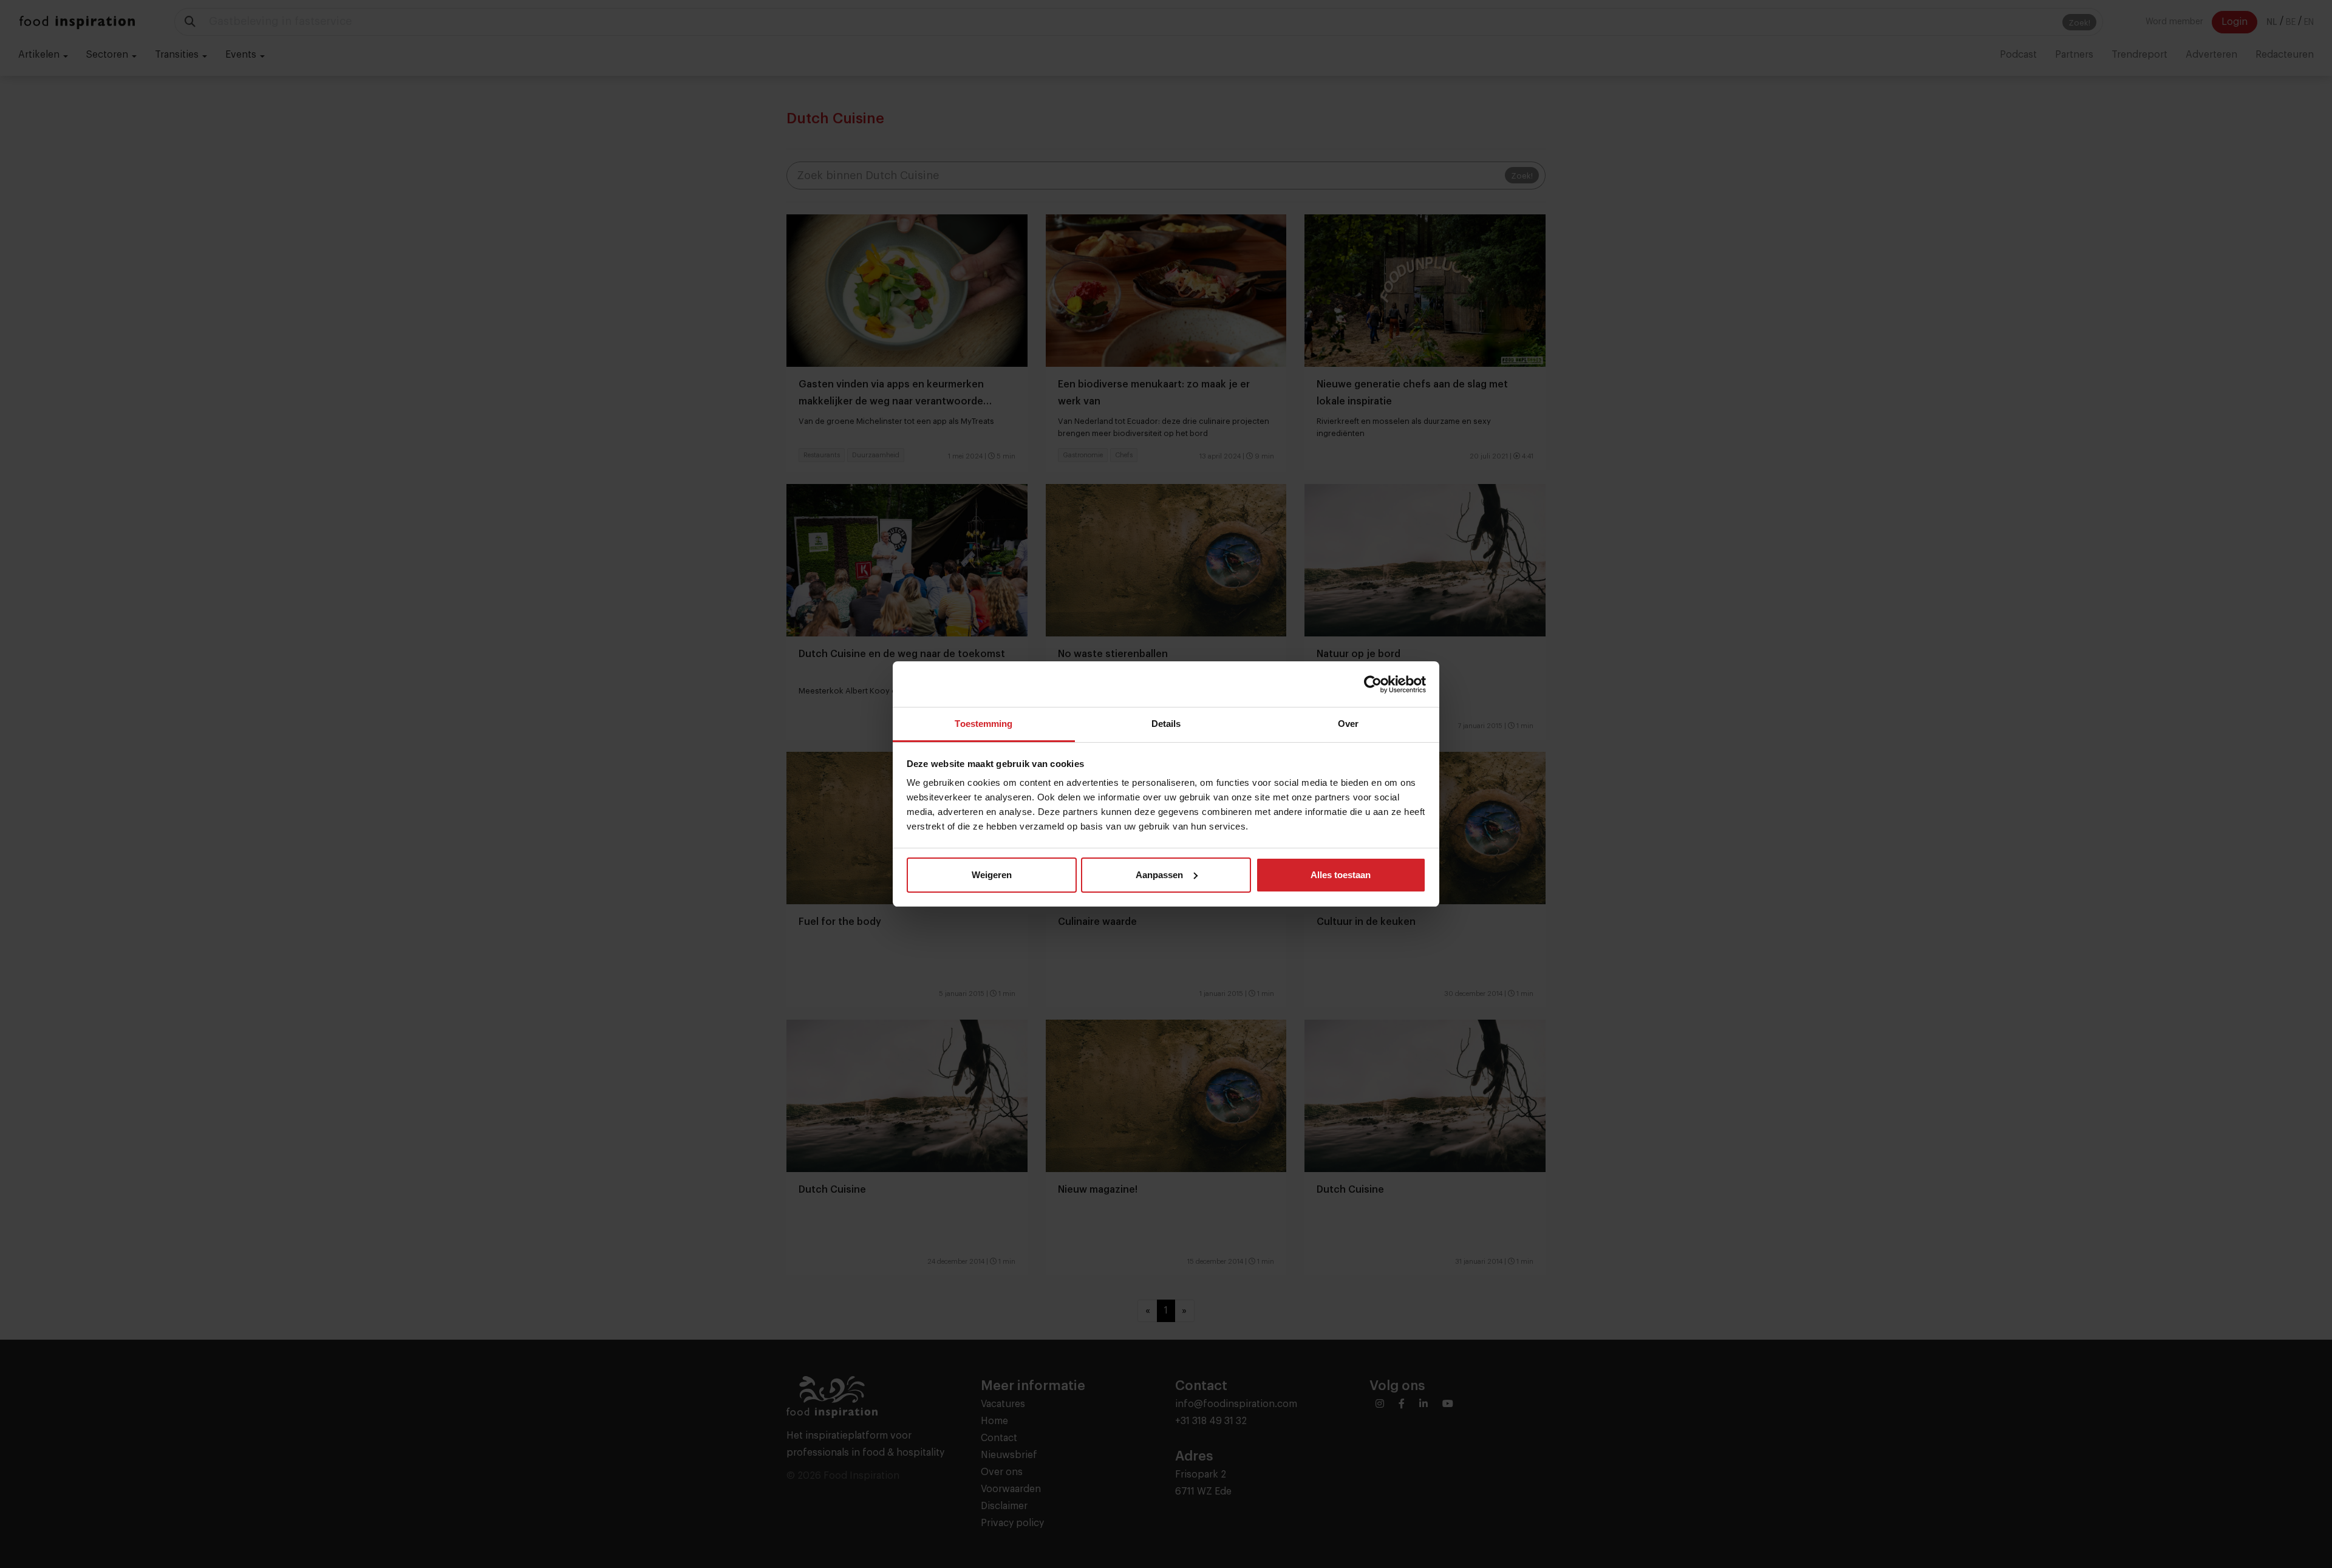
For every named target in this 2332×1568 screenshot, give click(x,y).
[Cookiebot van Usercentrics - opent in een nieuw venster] (1373, 684)
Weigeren (992, 875)
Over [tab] (1348, 724)
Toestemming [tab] (984, 724)
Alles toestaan (1341, 875)
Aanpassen (1159, 875)
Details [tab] (1166, 724)
